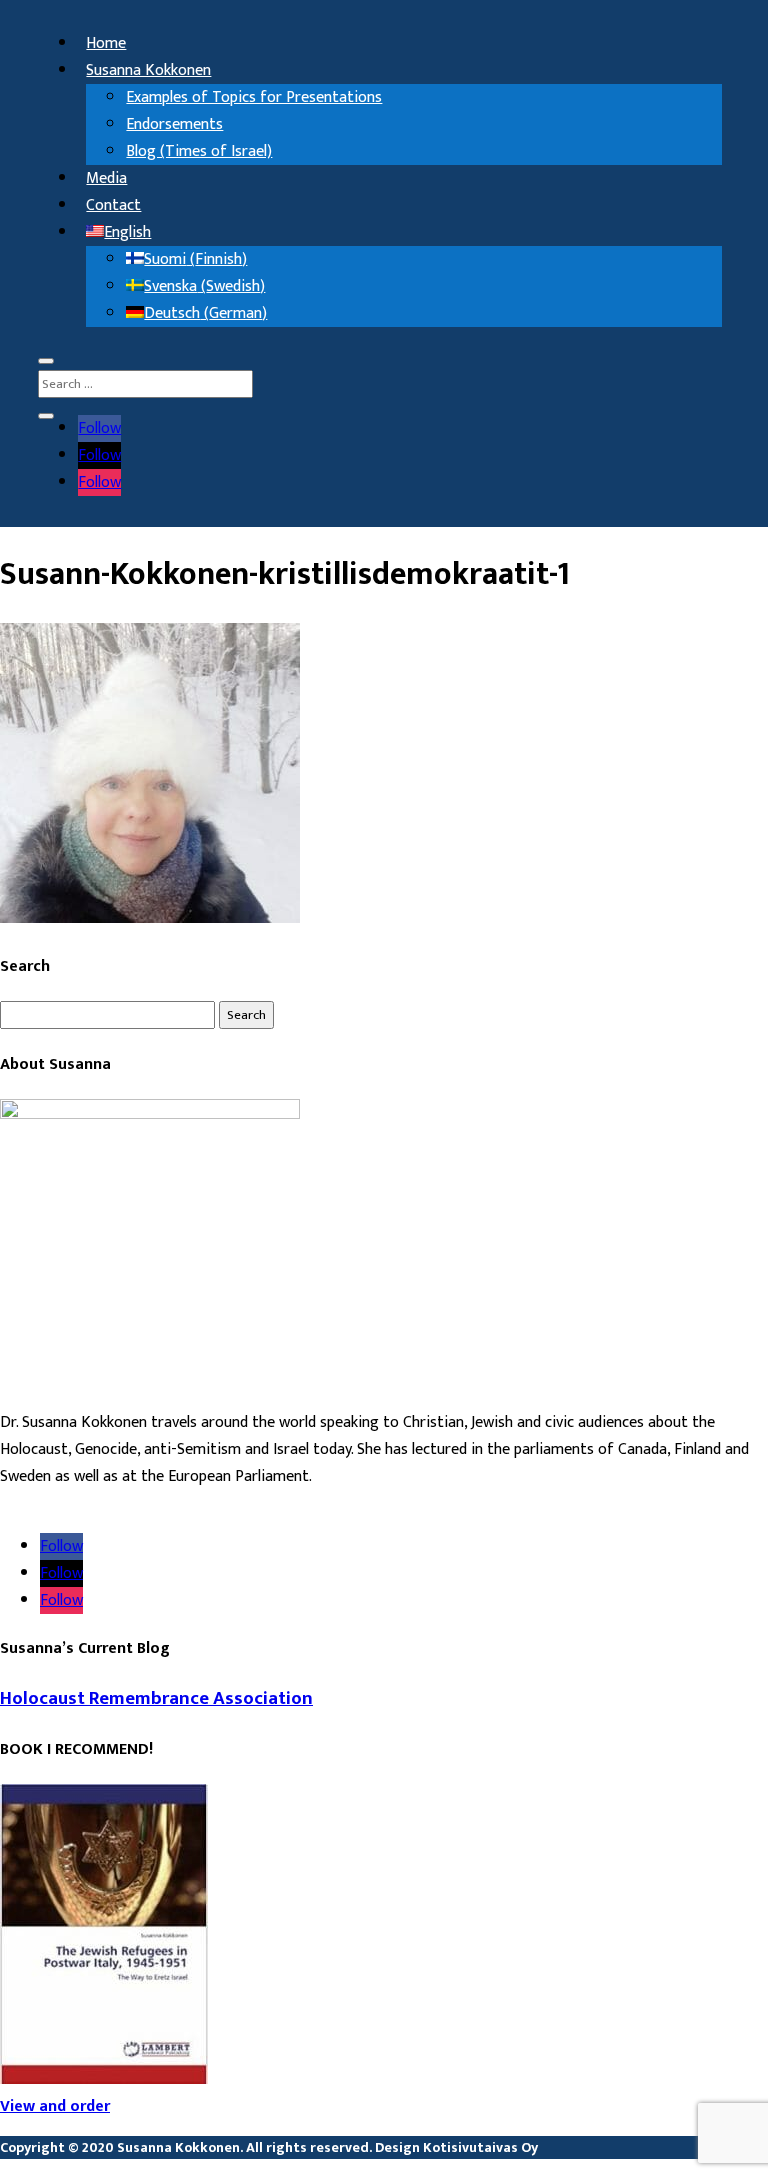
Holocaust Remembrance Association (156, 1698)
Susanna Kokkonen (148, 70)
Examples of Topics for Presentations (254, 97)
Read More (36, 1503)
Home (106, 43)
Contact (113, 205)
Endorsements (174, 124)
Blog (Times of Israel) (199, 151)
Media (106, 178)
